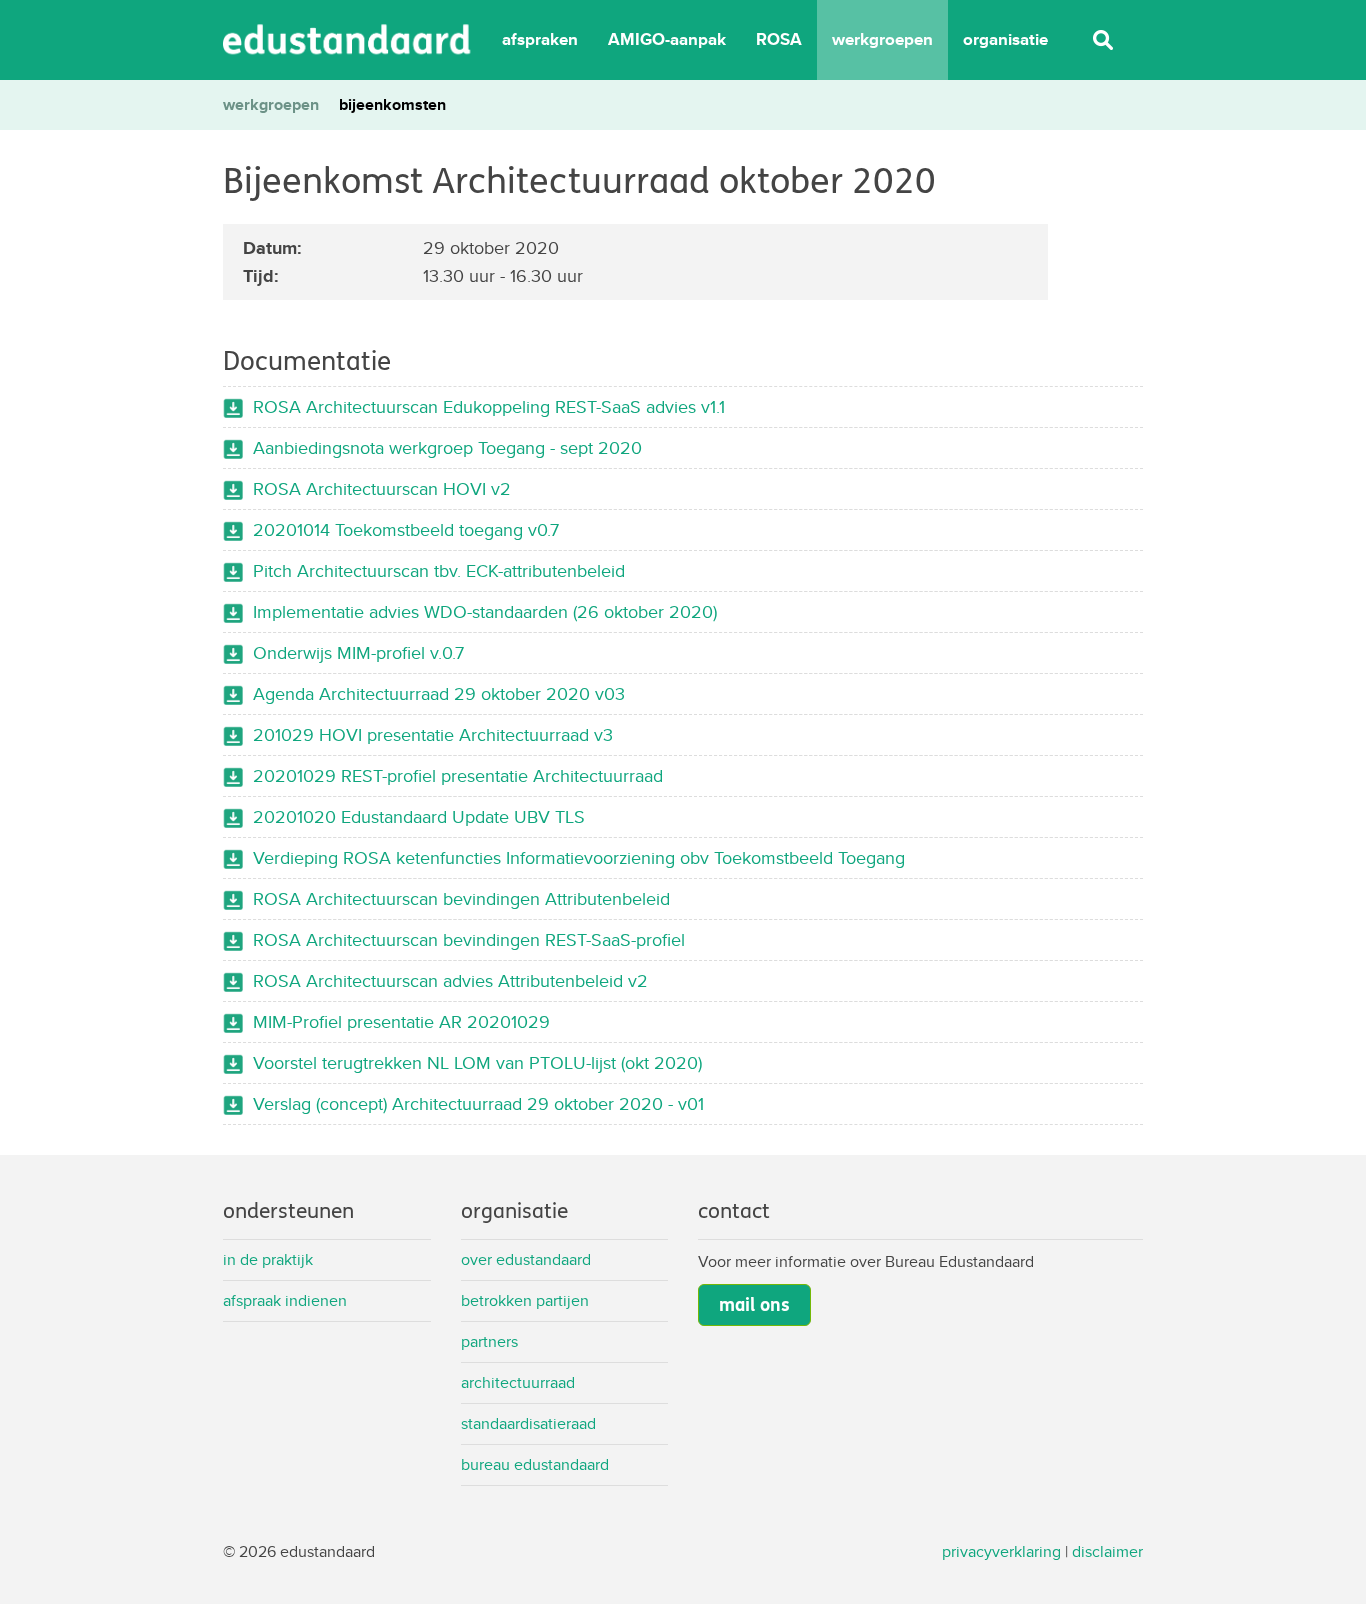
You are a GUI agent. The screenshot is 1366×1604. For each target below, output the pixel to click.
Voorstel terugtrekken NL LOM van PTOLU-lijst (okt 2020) (477, 1062)
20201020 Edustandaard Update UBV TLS (419, 816)
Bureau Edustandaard (535, 1464)
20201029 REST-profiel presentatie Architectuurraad (458, 775)
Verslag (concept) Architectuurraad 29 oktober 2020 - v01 (478, 1103)
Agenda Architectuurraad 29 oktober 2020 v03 (439, 693)
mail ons (754, 1305)
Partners (489, 1341)
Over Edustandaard (526, 1259)
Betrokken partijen (525, 1300)
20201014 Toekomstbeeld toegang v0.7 (406, 529)
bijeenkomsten (392, 104)
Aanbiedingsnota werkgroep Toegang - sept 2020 (447, 447)
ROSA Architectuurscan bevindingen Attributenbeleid (461, 898)
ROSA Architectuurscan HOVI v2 (382, 488)
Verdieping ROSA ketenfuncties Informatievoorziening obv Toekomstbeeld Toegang (579, 857)
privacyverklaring (1001, 1551)
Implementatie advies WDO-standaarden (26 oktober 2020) (485, 611)
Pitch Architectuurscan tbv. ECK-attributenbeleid (439, 570)
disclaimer (1107, 1551)
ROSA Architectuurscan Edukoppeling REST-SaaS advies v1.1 (489, 406)
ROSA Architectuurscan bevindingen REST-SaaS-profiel (469, 939)
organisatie (1005, 39)
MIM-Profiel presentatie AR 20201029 (401, 1021)
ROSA (779, 39)
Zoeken (1103, 40)
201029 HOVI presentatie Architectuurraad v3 (433, 734)
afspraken (540, 39)
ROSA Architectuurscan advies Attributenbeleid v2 (450, 980)
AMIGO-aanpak (667, 39)
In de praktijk (268, 1259)
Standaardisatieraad (528, 1423)
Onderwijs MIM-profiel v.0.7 (358, 652)
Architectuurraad (518, 1382)
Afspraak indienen (285, 1300)
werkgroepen (882, 39)
